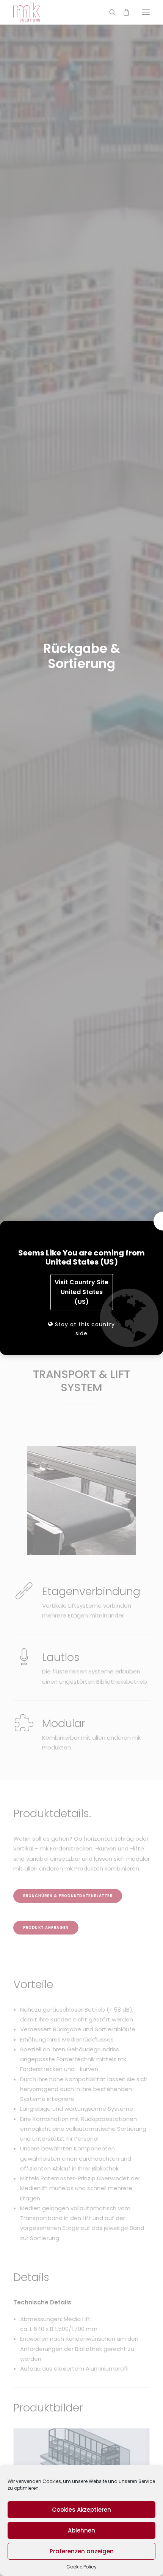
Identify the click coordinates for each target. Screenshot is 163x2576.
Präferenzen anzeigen (82, 2551)
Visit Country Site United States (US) (81, 1292)
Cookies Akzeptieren (81, 2510)
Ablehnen (81, 2530)
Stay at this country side (84, 1329)
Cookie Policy (81, 2567)
